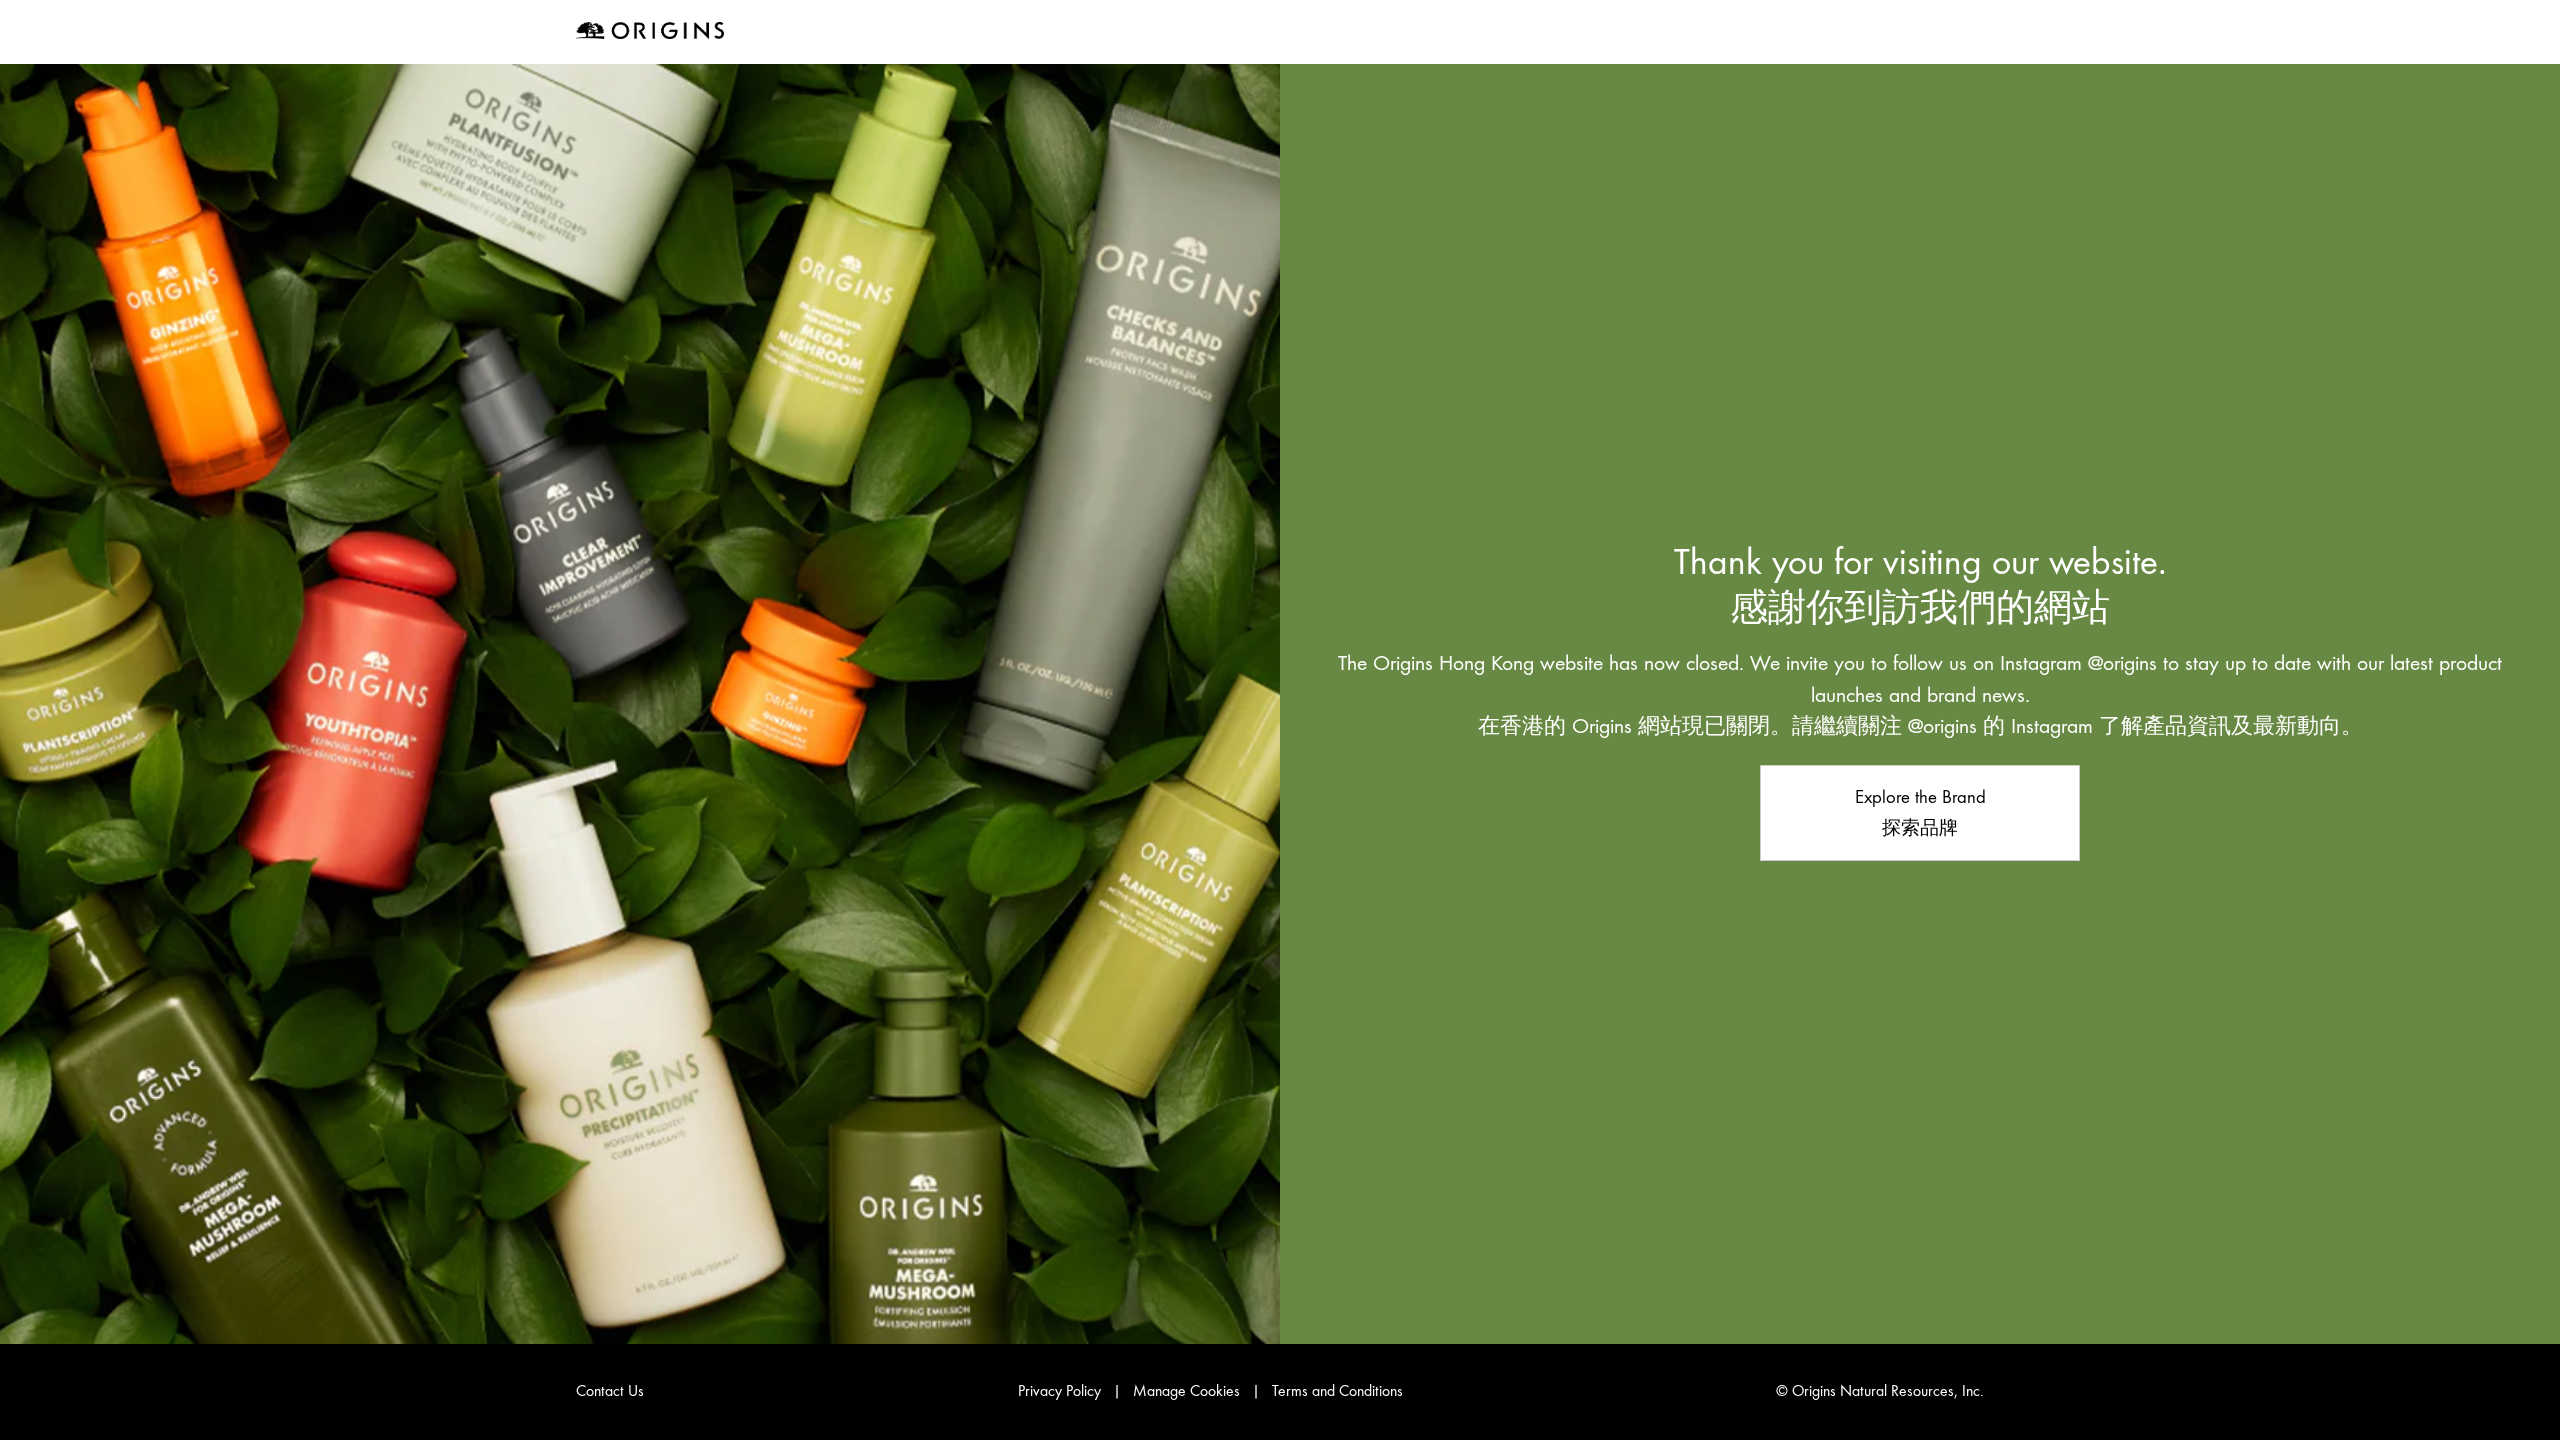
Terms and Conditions (1337, 1391)
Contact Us (610, 1391)
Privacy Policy (1059, 1391)
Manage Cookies (1186, 1391)
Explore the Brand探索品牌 (1920, 812)
